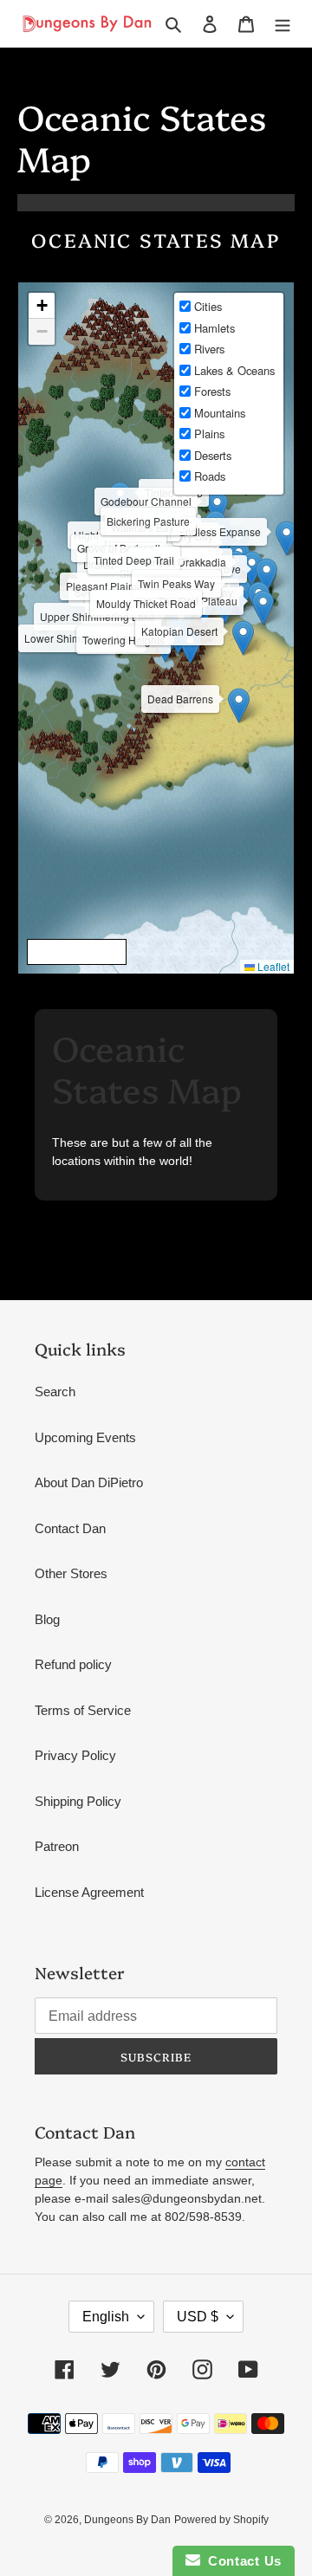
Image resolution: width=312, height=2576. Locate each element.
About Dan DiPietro (89, 1482)
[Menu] (283, 24)
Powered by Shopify (221, 2520)
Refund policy (73, 1664)
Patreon (57, 1846)
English (106, 2317)
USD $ (198, 2317)
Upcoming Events (85, 1437)
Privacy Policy (75, 1755)
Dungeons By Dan (127, 2520)
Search (55, 1392)
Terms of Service (83, 1710)
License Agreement (89, 1892)
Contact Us (241, 2561)
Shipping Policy (78, 1801)
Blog (47, 1619)
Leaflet (272, 966)
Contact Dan (70, 1528)
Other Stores (71, 1573)
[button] (240, 595)
